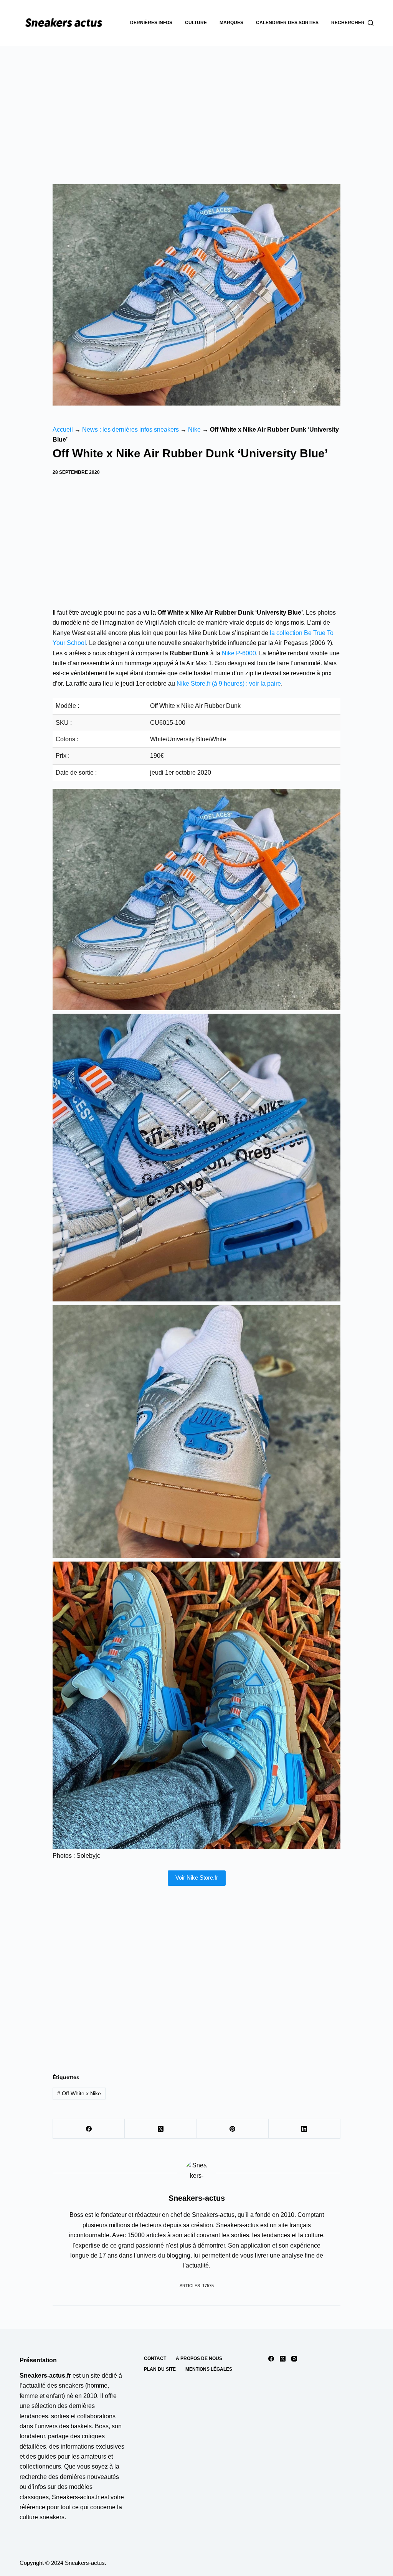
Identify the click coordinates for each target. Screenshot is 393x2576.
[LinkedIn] (305, 2129)
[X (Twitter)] (161, 2129)
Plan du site (160, 2369)
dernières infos (151, 23)
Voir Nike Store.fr (197, 1878)
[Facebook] (89, 2129)
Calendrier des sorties (287, 23)
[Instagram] (294, 2359)
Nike (194, 430)
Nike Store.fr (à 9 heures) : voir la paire (229, 684)
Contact (155, 2358)
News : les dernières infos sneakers (130, 430)
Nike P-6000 (239, 653)
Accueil (63, 430)
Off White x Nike (79, 2093)
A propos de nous (199, 2358)
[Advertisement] (196, 104)
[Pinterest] (233, 2129)
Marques (231, 23)
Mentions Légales (209, 2369)
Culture (196, 23)
